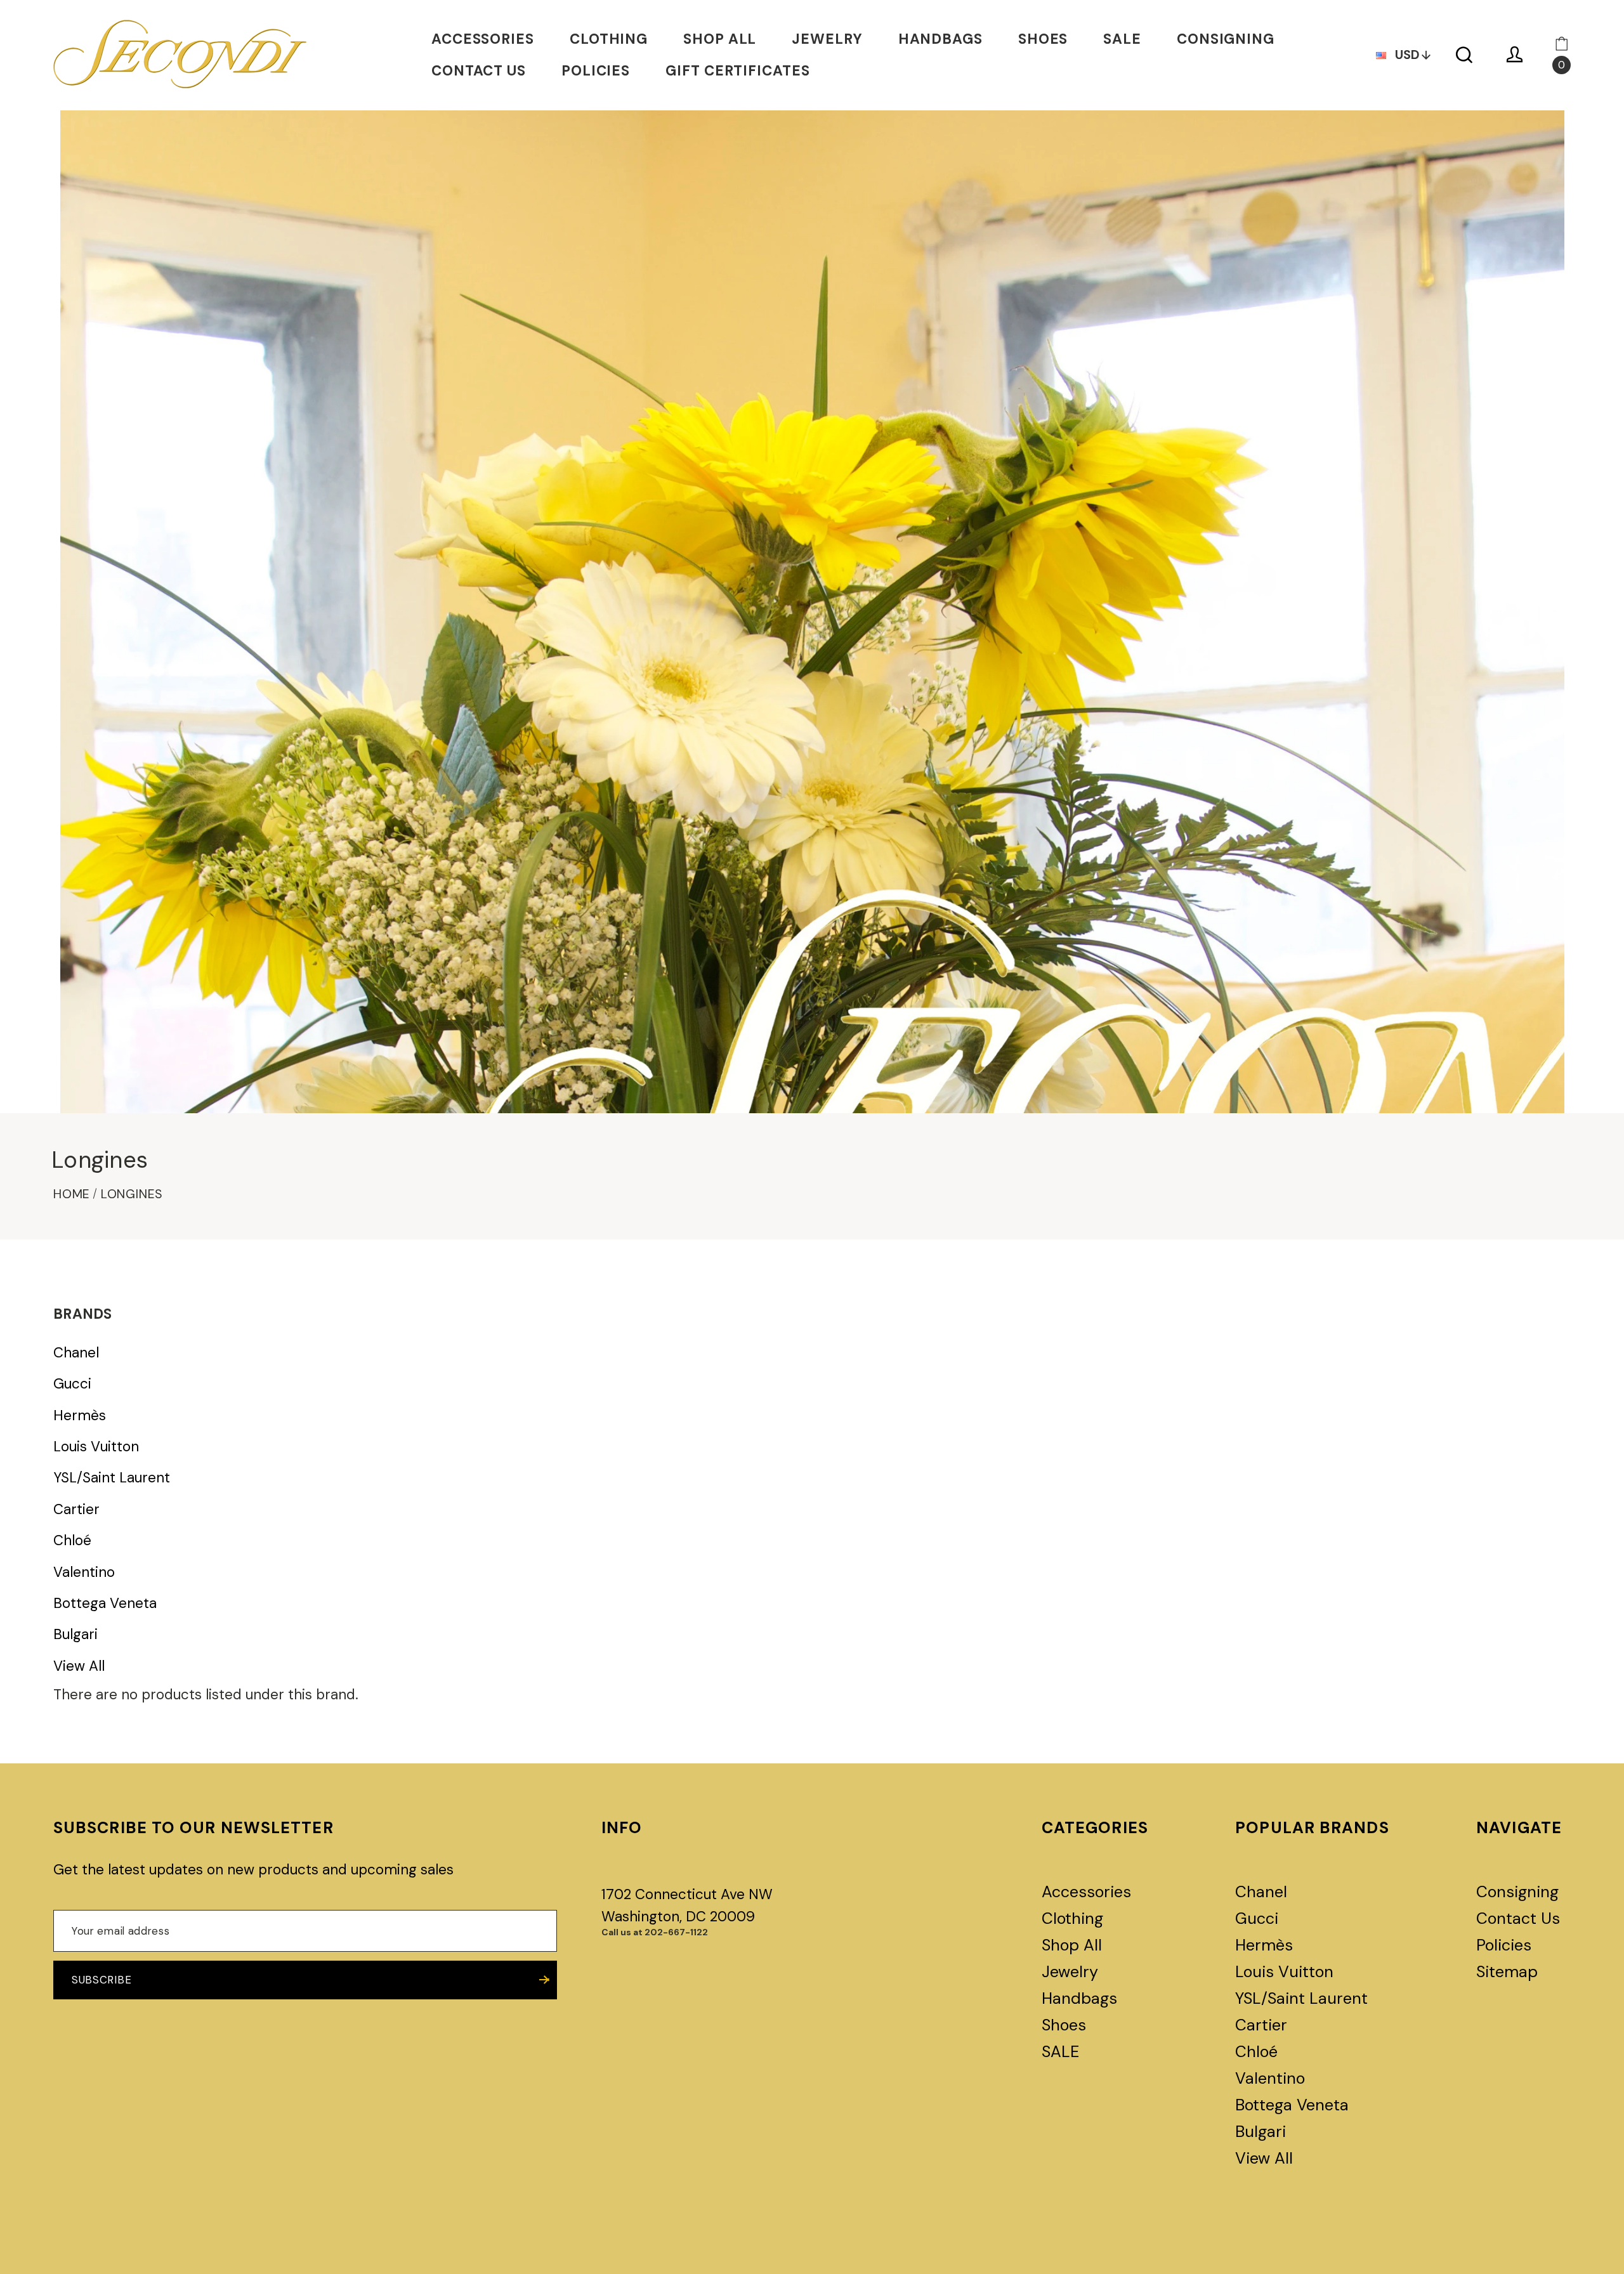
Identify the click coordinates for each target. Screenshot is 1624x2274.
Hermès (80, 1416)
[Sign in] (1515, 55)
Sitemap (1507, 1972)
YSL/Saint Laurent (112, 1478)
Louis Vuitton (96, 1447)
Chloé (72, 1541)
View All (79, 1666)
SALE (1122, 39)
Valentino (84, 1572)
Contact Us (479, 71)
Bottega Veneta (105, 1604)
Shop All (720, 39)
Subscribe (101, 1980)
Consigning (1226, 39)
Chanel (76, 1353)
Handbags (940, 39)
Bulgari (75, 1635)
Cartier (76, 1510)
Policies (596, 71)
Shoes (1043, 39)
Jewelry (827, 39)
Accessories (483, 39)
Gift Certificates (737, 71)
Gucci (72, 1384)
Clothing (609, 39)
